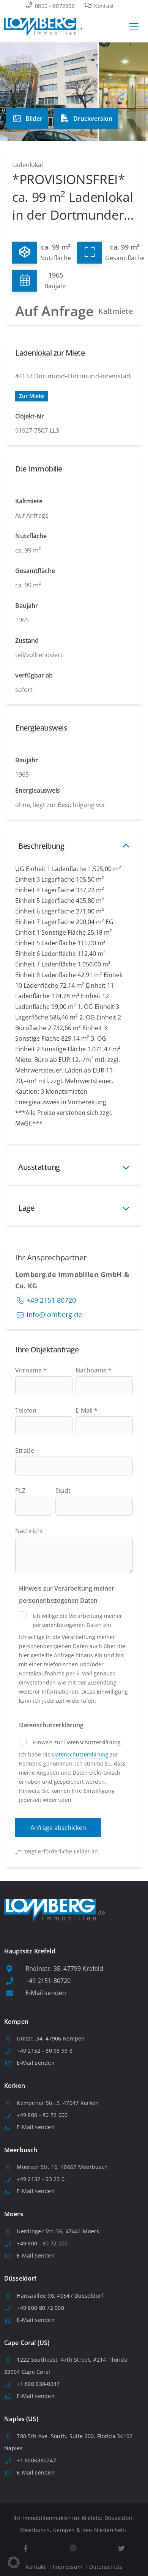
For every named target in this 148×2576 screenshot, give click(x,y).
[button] (14, 2562)
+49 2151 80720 (51, 1300)
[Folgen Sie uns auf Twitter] (121, 2549)
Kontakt (103, 6)
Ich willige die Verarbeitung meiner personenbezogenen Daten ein (77, 1620)
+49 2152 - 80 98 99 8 (45, 2051)
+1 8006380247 (36, 2460)
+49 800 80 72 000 (40, 2308)
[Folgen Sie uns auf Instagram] (73, 2549)
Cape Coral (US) (27, 2343)
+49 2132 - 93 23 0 (41, 2179)
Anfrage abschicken (58, 1828)
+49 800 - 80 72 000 (42, 2115)
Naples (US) (21, 2419)
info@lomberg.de (54, 1315)
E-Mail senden (46, 1993)
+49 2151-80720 (48, 1981)
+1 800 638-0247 (38, 2384)
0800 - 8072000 (54, 6)
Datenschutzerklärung (80, 1754)
